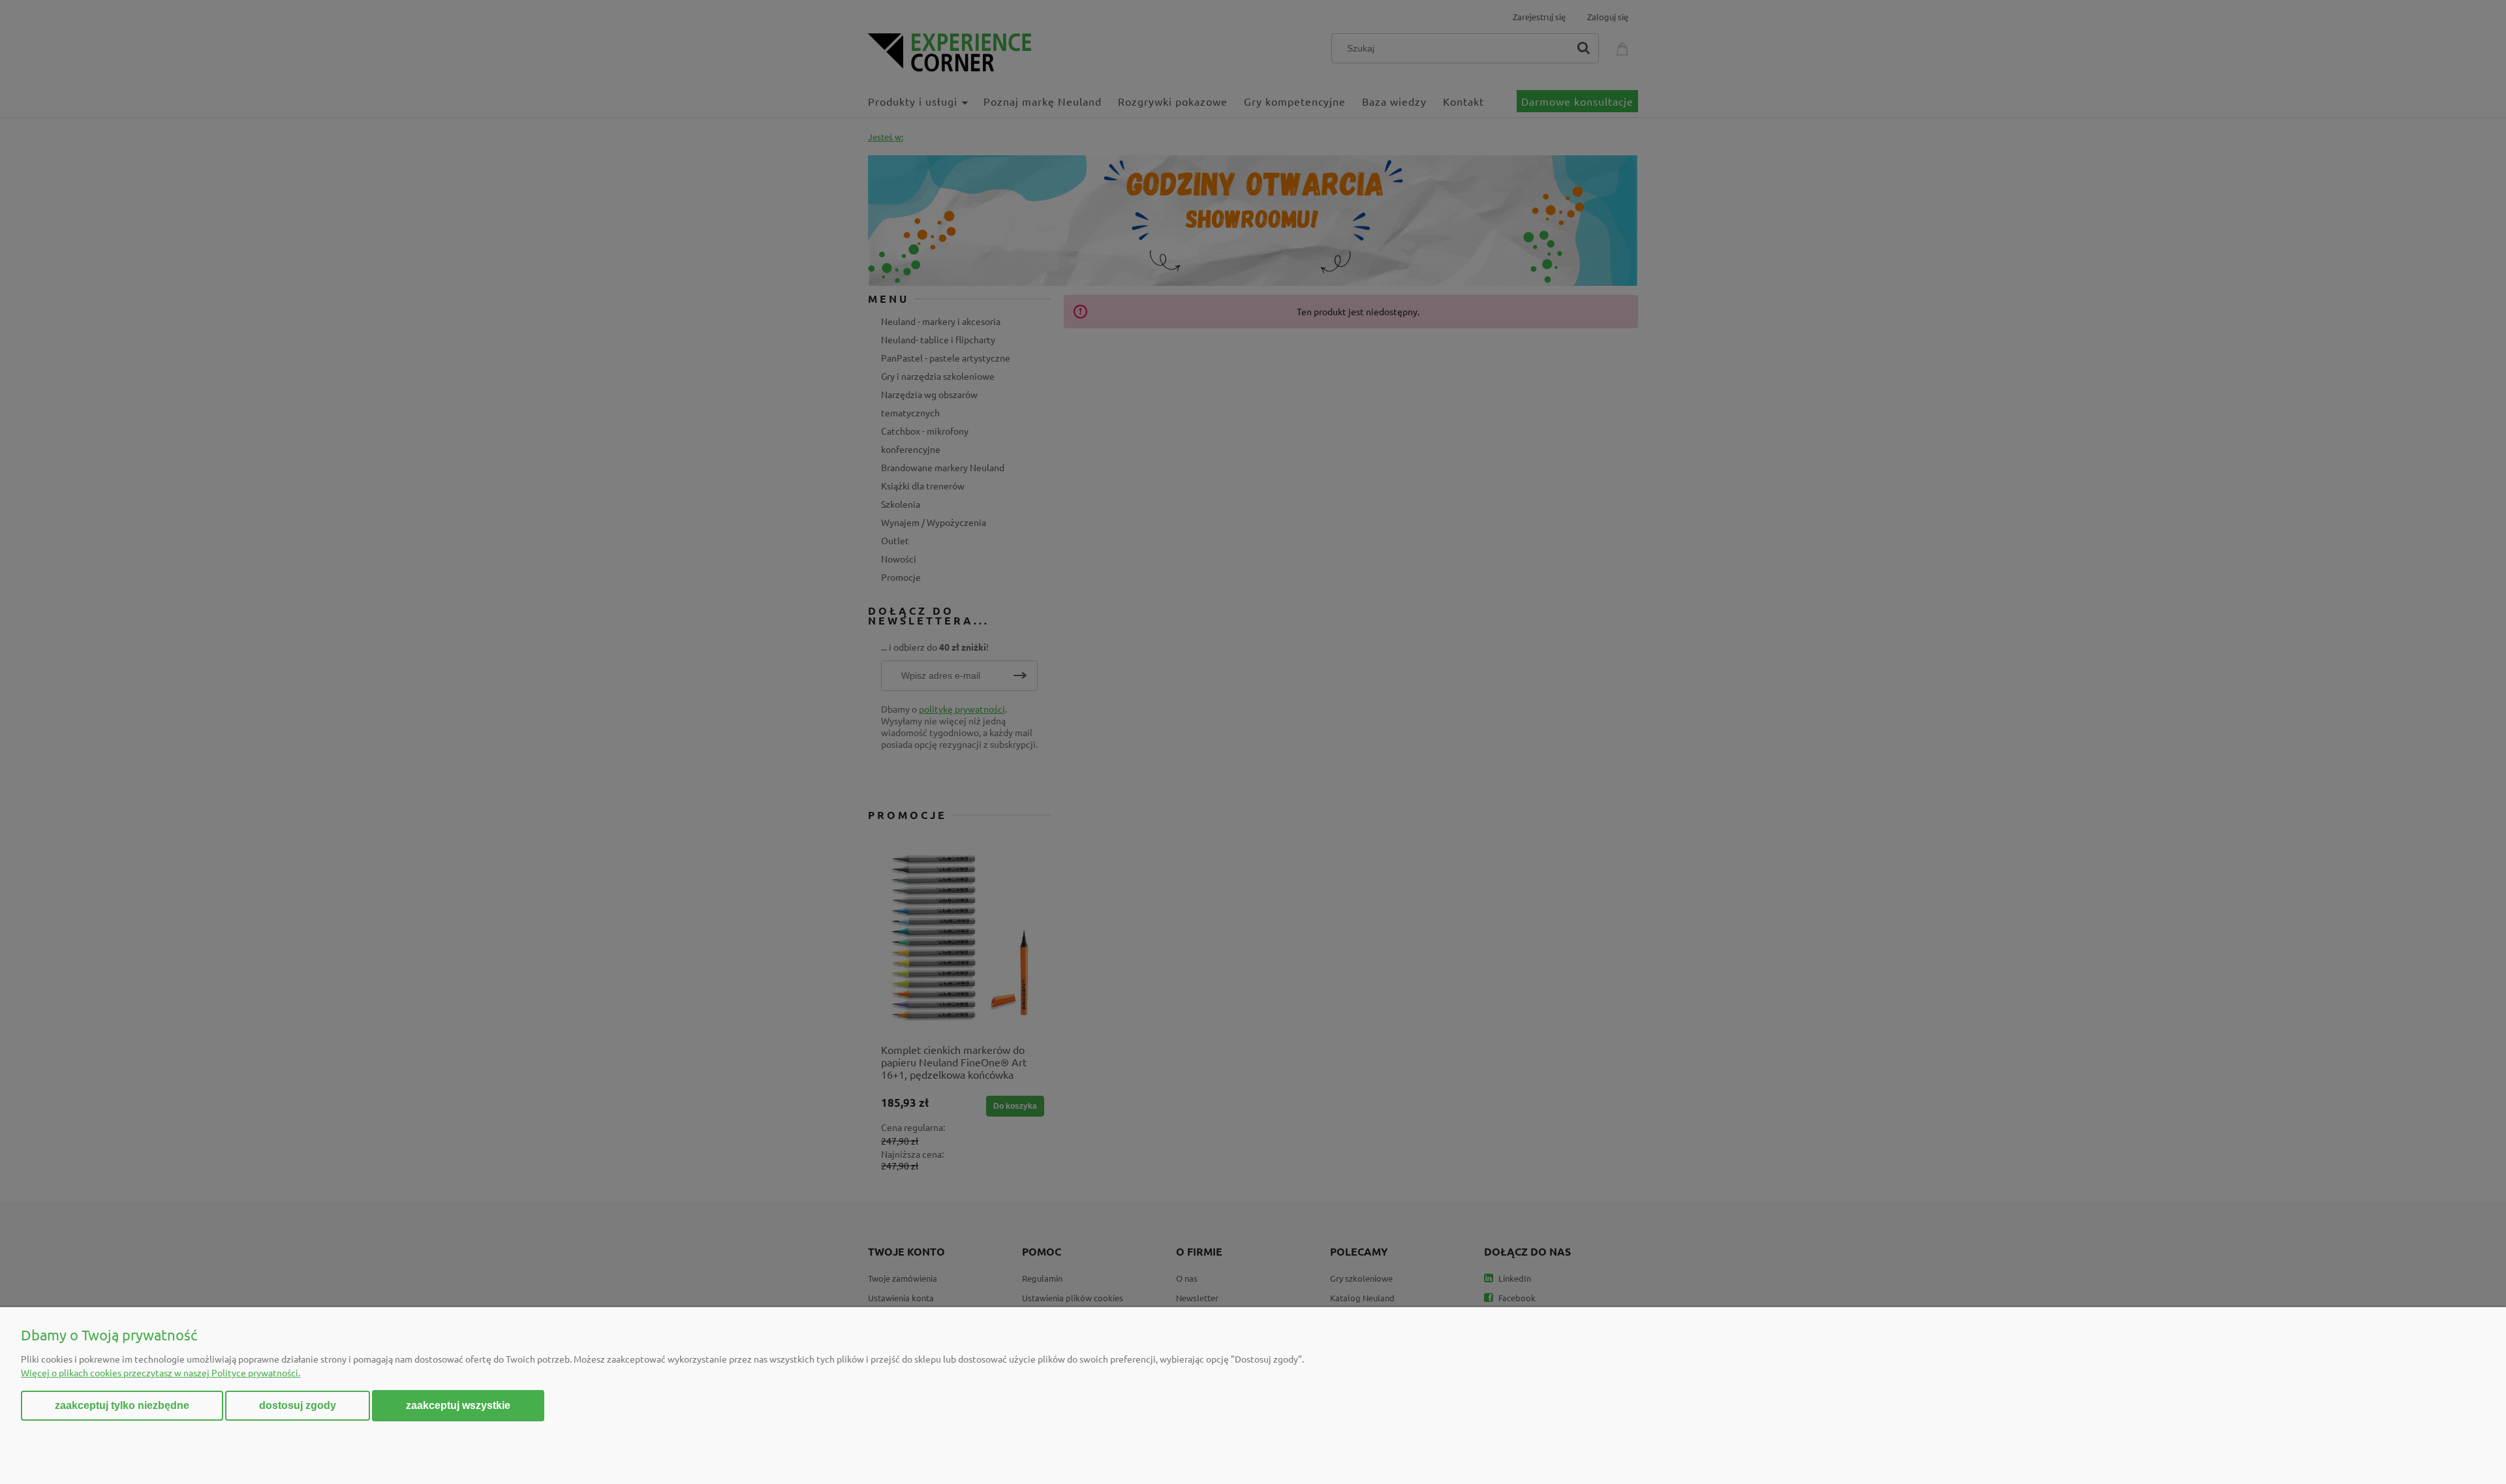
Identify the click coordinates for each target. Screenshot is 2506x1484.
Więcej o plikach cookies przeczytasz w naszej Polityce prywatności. (161, 1372)
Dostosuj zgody (298, 1405)
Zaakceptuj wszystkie (458, 1405)
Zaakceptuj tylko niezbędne (122, 1405)
